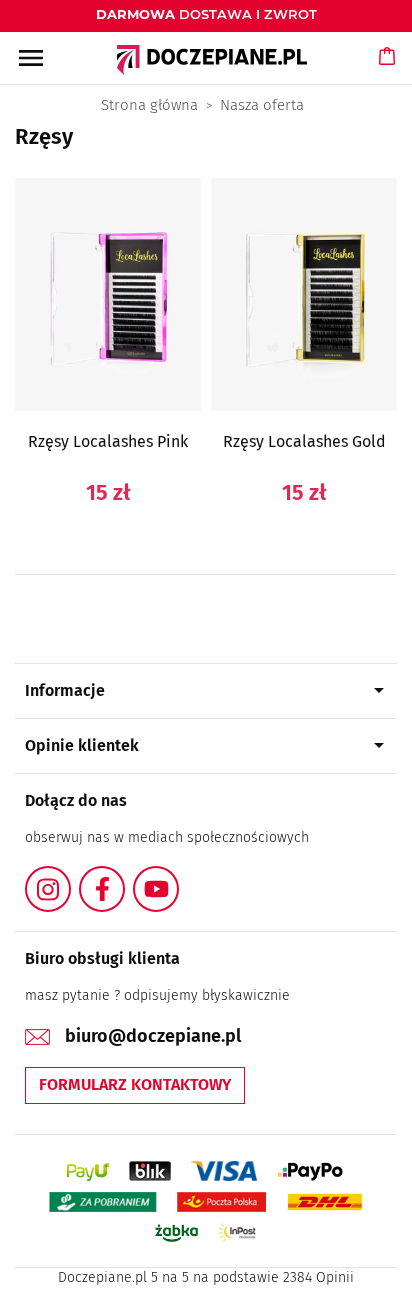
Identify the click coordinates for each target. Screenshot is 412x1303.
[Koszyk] (388, 75)
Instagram (70, 877)
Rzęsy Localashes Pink (108, 441)
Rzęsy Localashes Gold (304, 441)
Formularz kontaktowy (135, 1084)
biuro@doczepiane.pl (153, 1036)
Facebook (124, 877)
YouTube (178, 877)
